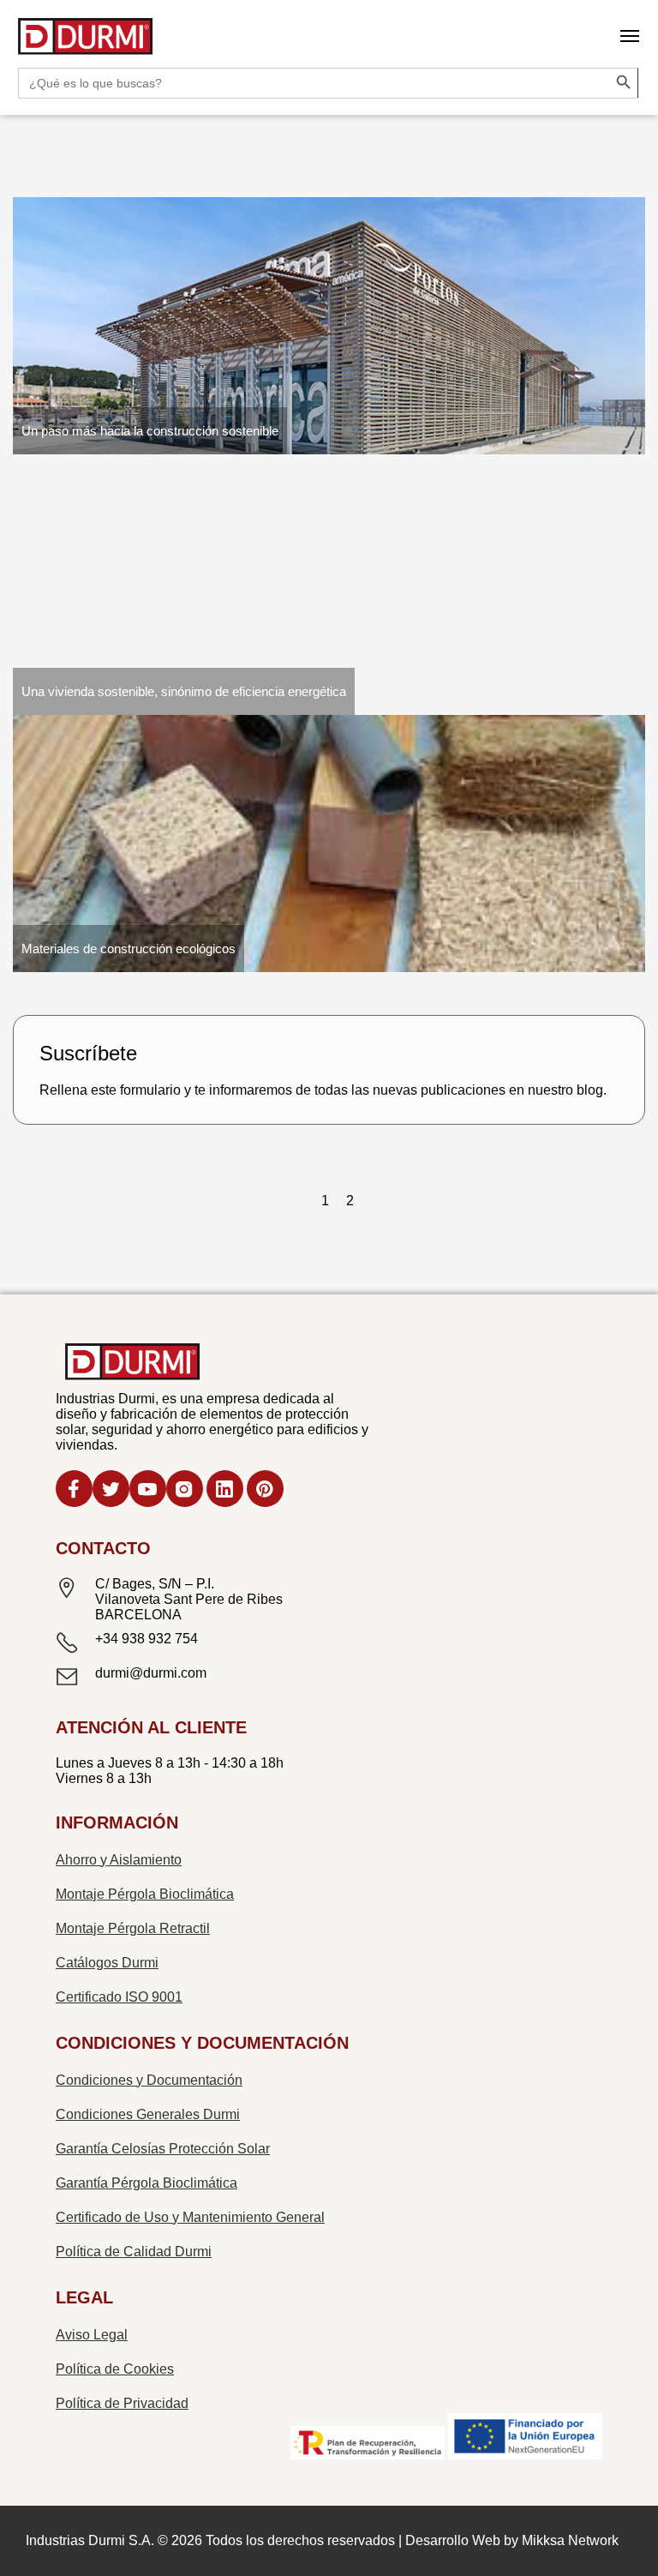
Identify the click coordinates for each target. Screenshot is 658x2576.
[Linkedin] (225, 1491)
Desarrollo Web (453, 2540)
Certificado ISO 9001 (119, 1997)
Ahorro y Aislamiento (119, 1860)
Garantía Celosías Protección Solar (163, 2149)
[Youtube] (148, 1491)
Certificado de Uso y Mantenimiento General (190, 2217)
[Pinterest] (265, 1491)
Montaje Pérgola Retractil (133, 1928)
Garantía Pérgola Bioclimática (147, 2183)
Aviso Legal (92, 2335)
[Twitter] (111, 1491)
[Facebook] (74, 1491)
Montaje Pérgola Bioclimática (145, 1894)
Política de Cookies (115, 2369)
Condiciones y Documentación (149, 2080)
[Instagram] (185, 1491)
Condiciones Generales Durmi (148, 2114)
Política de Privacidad (122, 2403)
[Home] (86, 38)
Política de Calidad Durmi (134, 2252)
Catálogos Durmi (107, 1963)
